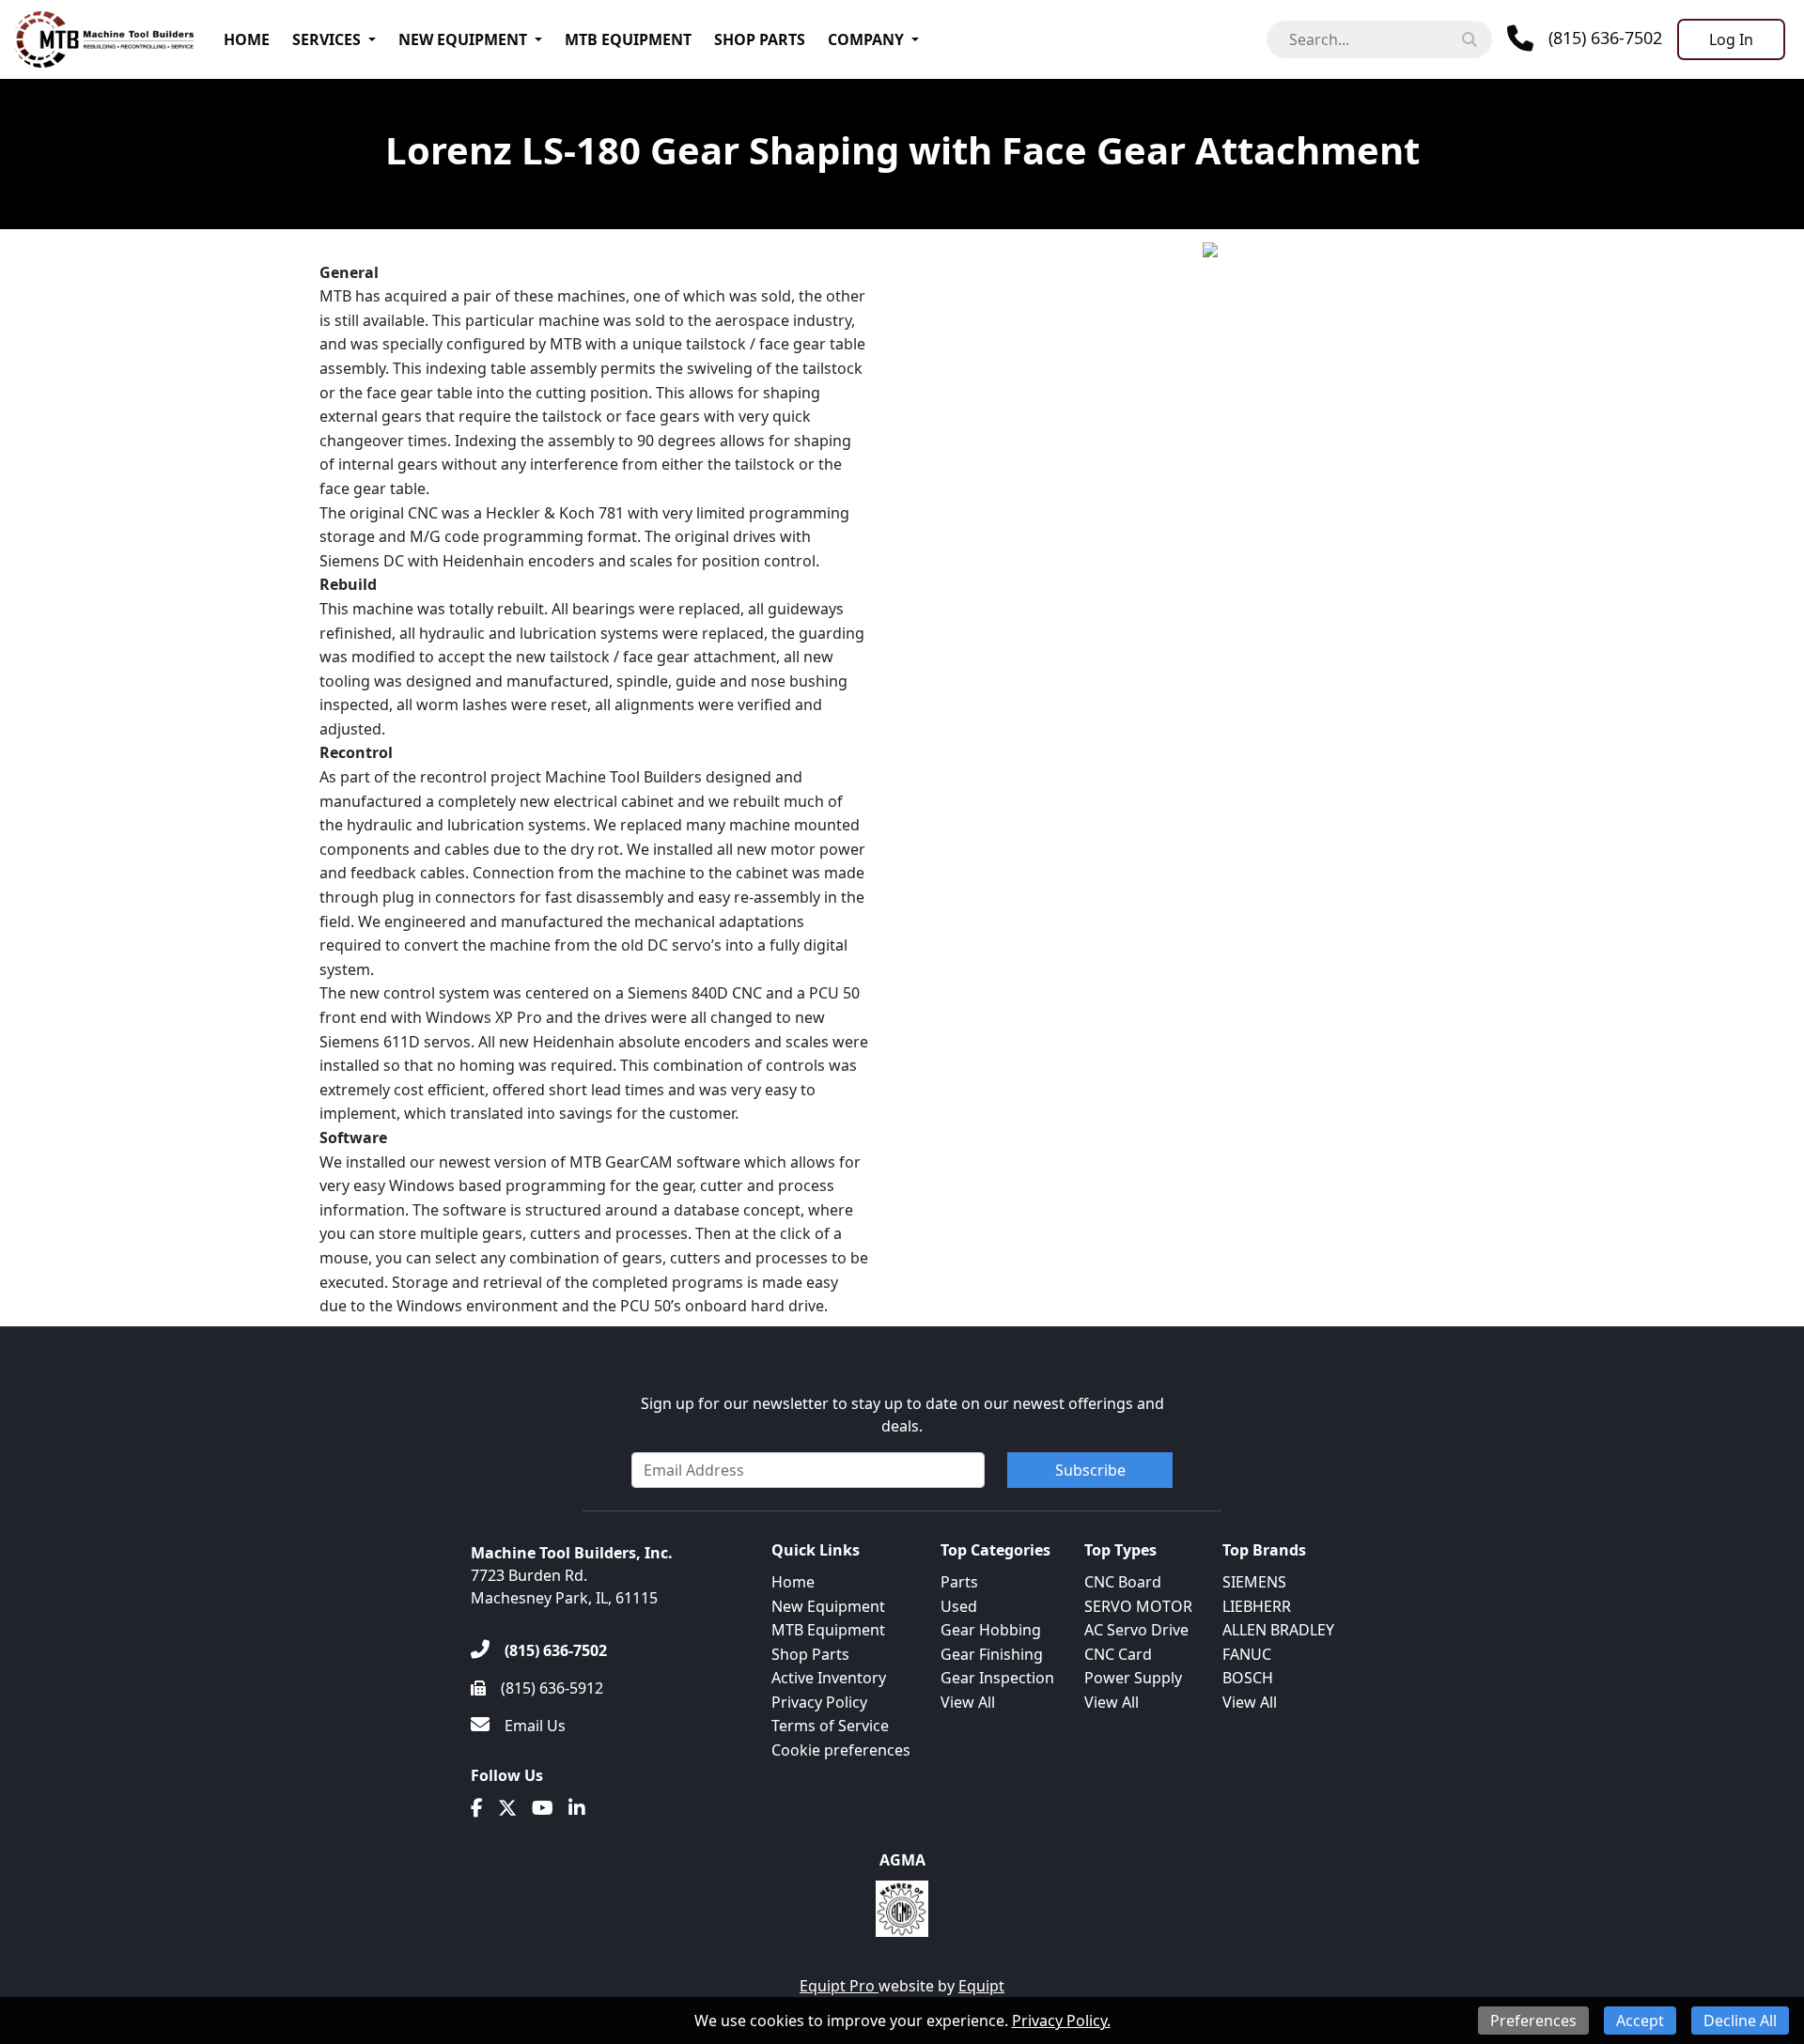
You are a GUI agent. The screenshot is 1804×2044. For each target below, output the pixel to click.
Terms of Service (830, 1726)
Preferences (1533, 2021)
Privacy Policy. (1061, 2021)
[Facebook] (477, 1808)
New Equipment (463, 39)
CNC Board (1123, 1582)
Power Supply (1133, 1678)
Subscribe (1090, 1470)
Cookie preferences (841, 1750)
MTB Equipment (628, 39)
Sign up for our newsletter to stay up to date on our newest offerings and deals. (902, 1415)
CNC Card (1118, 1654)
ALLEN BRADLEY (1278, 1630)
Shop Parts (760, 39)
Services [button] (327, 39)
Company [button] (866, 39)
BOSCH (1248, 1678)
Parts (959, 1582)
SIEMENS (1254, 1582)
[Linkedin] (577, 1808)
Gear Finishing (992, 1654)
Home (247, 39)
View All (968, 1702)
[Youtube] (543, 1808)
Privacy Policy (819, 1702)
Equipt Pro (839, 1986)
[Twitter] (507, 1808)
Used (959, 1606)
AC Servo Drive (1136, 1630)
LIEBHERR (1257, 1606)
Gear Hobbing (991, 1630)
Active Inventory (829, 1678)
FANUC (1247, 1654)
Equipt (981, 1986)
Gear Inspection (997, 1678)
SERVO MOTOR (1138, 1606)
